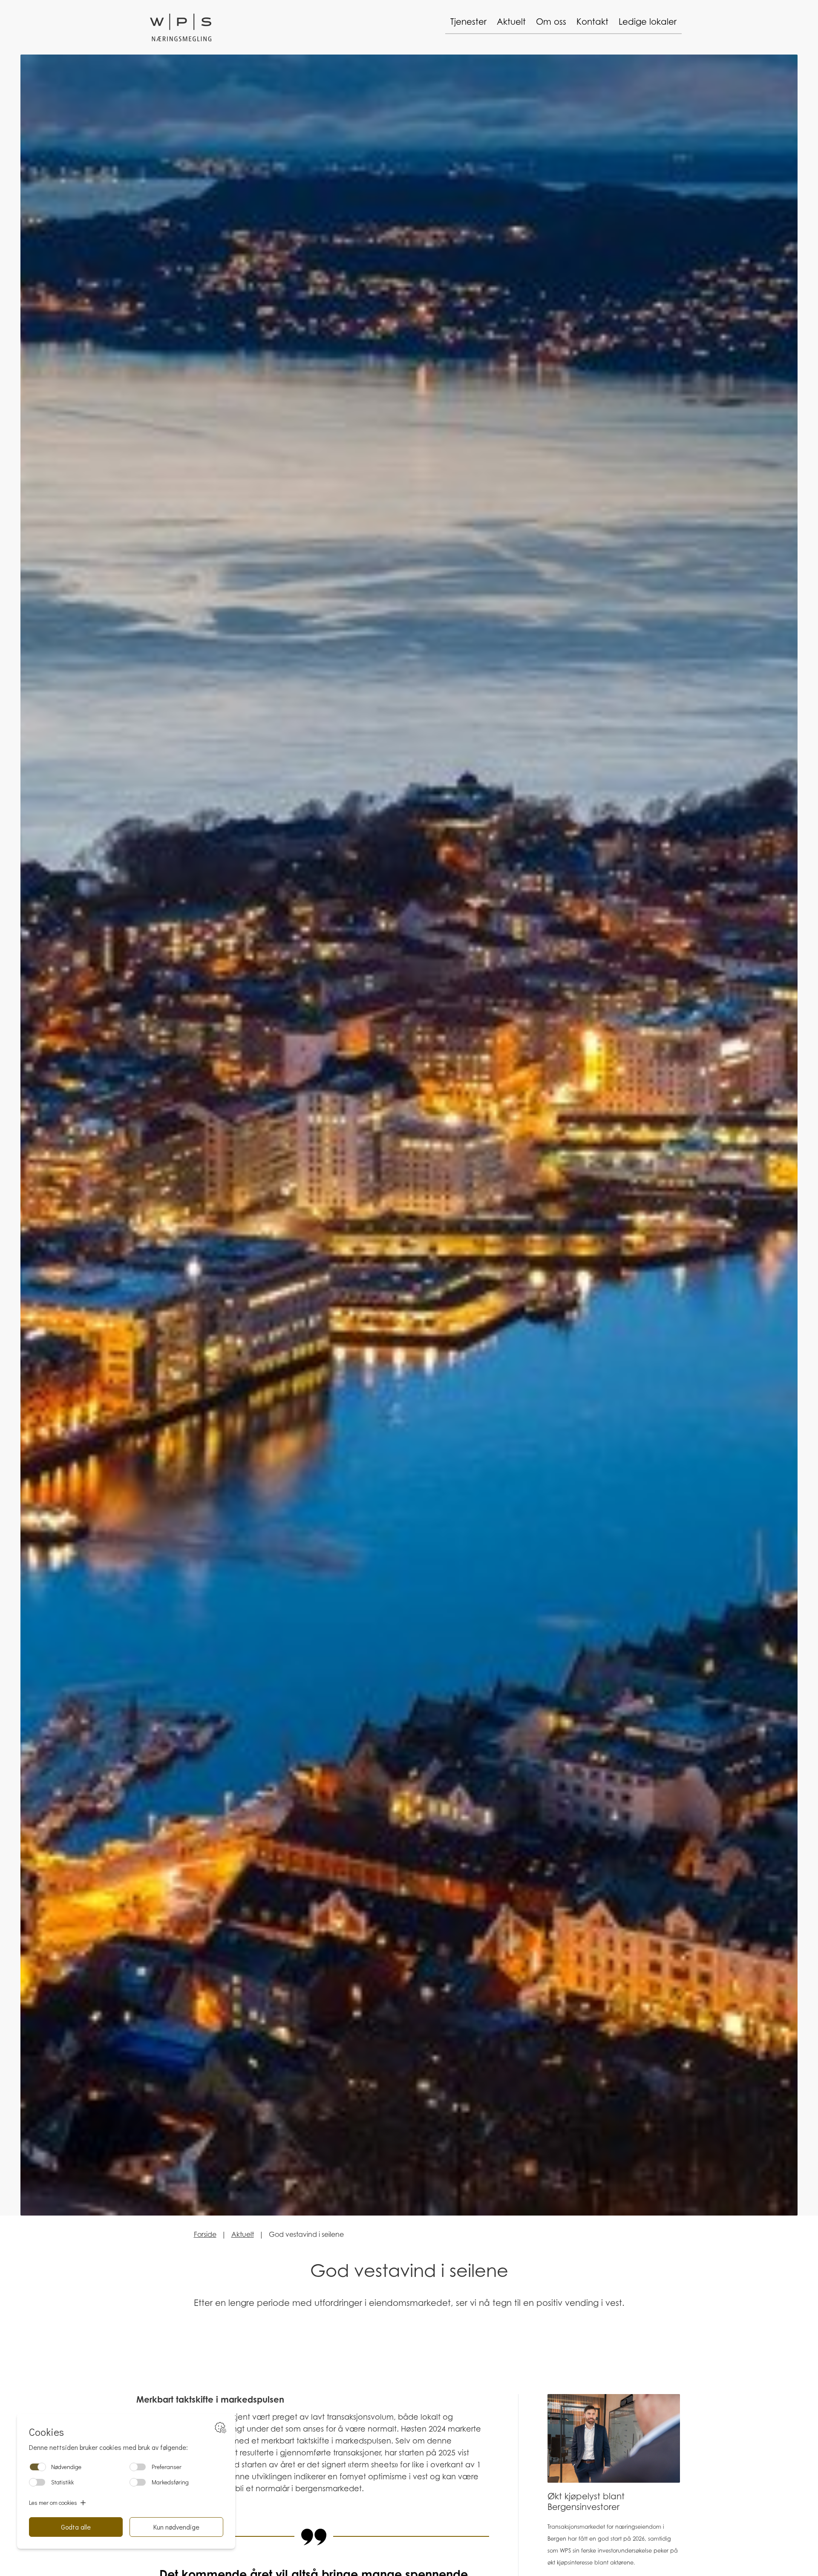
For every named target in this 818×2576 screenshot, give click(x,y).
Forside (205, 2234)
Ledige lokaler (648, 22)
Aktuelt (511, 22)
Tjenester (468, 22)
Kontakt (592, 22)
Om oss (551, 22)
